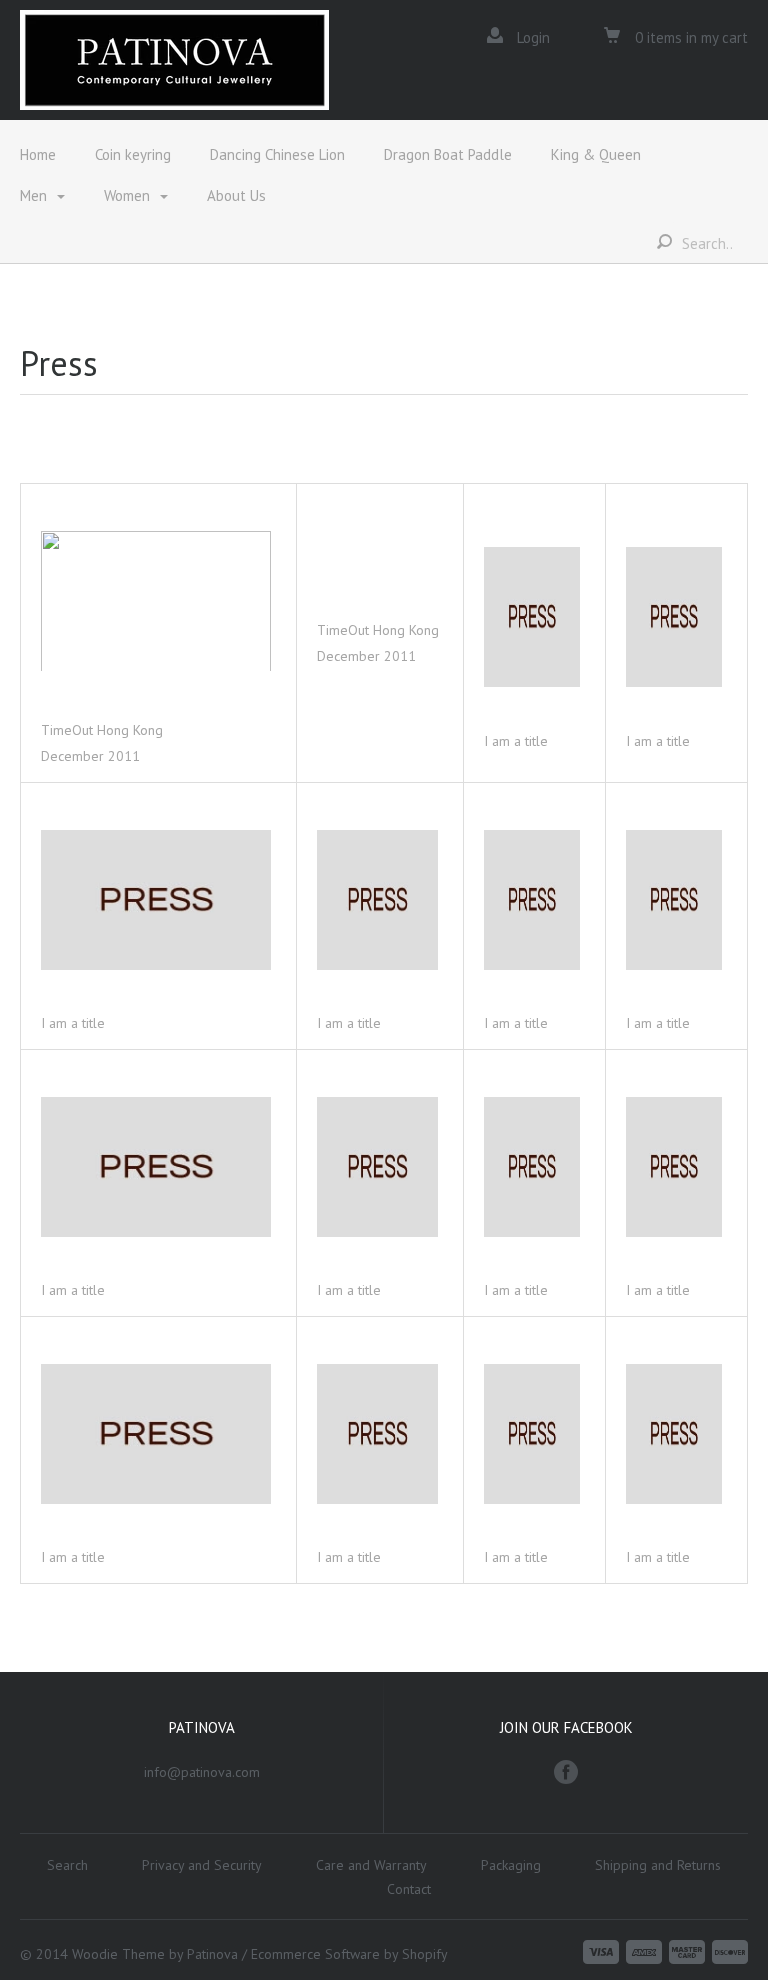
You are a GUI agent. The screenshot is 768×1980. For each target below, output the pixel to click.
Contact (409, 1889)
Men (33, 195)
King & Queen (596, 154)
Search (67, 1865)
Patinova (212, 1954)
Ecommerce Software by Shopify (349, 1954)
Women (127, 195)
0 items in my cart (689, 37)
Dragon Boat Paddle (448, 154)
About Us (236, 195)
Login (533, 37)
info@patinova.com (202, 1772)
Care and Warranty (371, 1865)
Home (38, 154)
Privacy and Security (202, 1865)
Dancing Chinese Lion (277, 154)
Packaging (511, 1865)
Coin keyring (133, 154)
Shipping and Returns (658, 1865)
